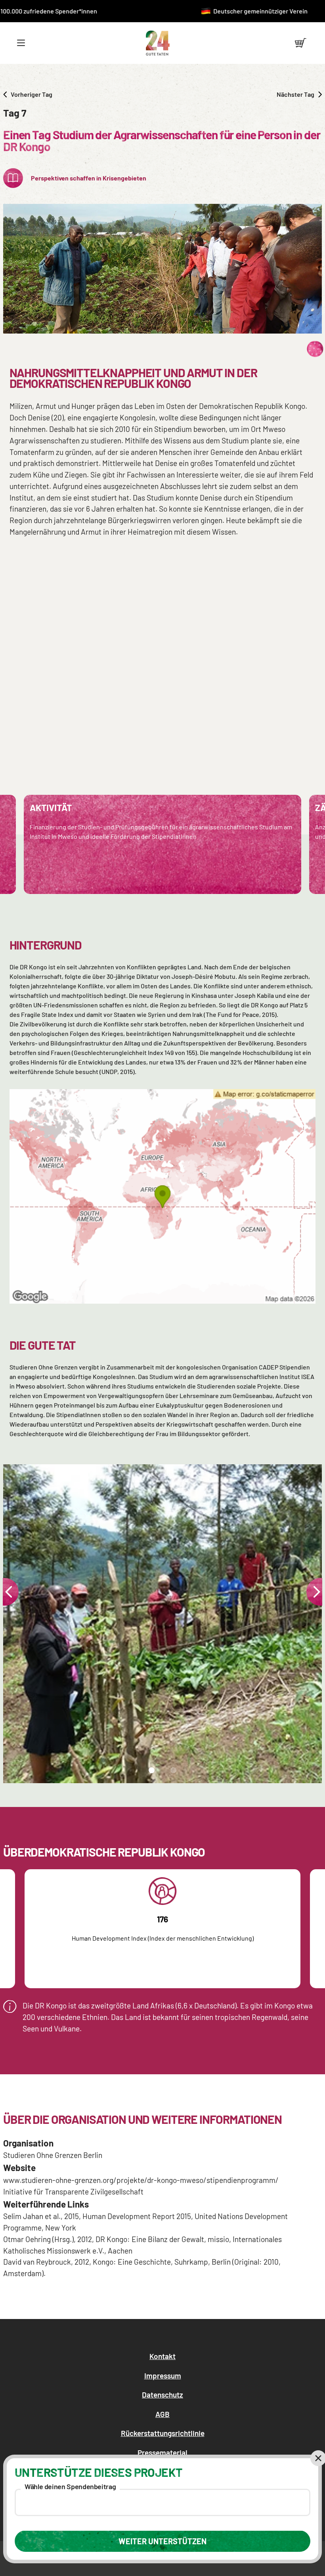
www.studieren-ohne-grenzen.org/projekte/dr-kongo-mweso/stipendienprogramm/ (141, 2180)
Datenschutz (162, 2395)
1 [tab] (150, 1773)
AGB (162, 2414)
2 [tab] (172, 1773)
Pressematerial (162, 2452)
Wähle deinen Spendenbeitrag (70, 2486)
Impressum (163, 2376)
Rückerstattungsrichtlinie (163, 2433)
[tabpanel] (162, 1624)
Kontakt (162, 2356)
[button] (21, 43)
